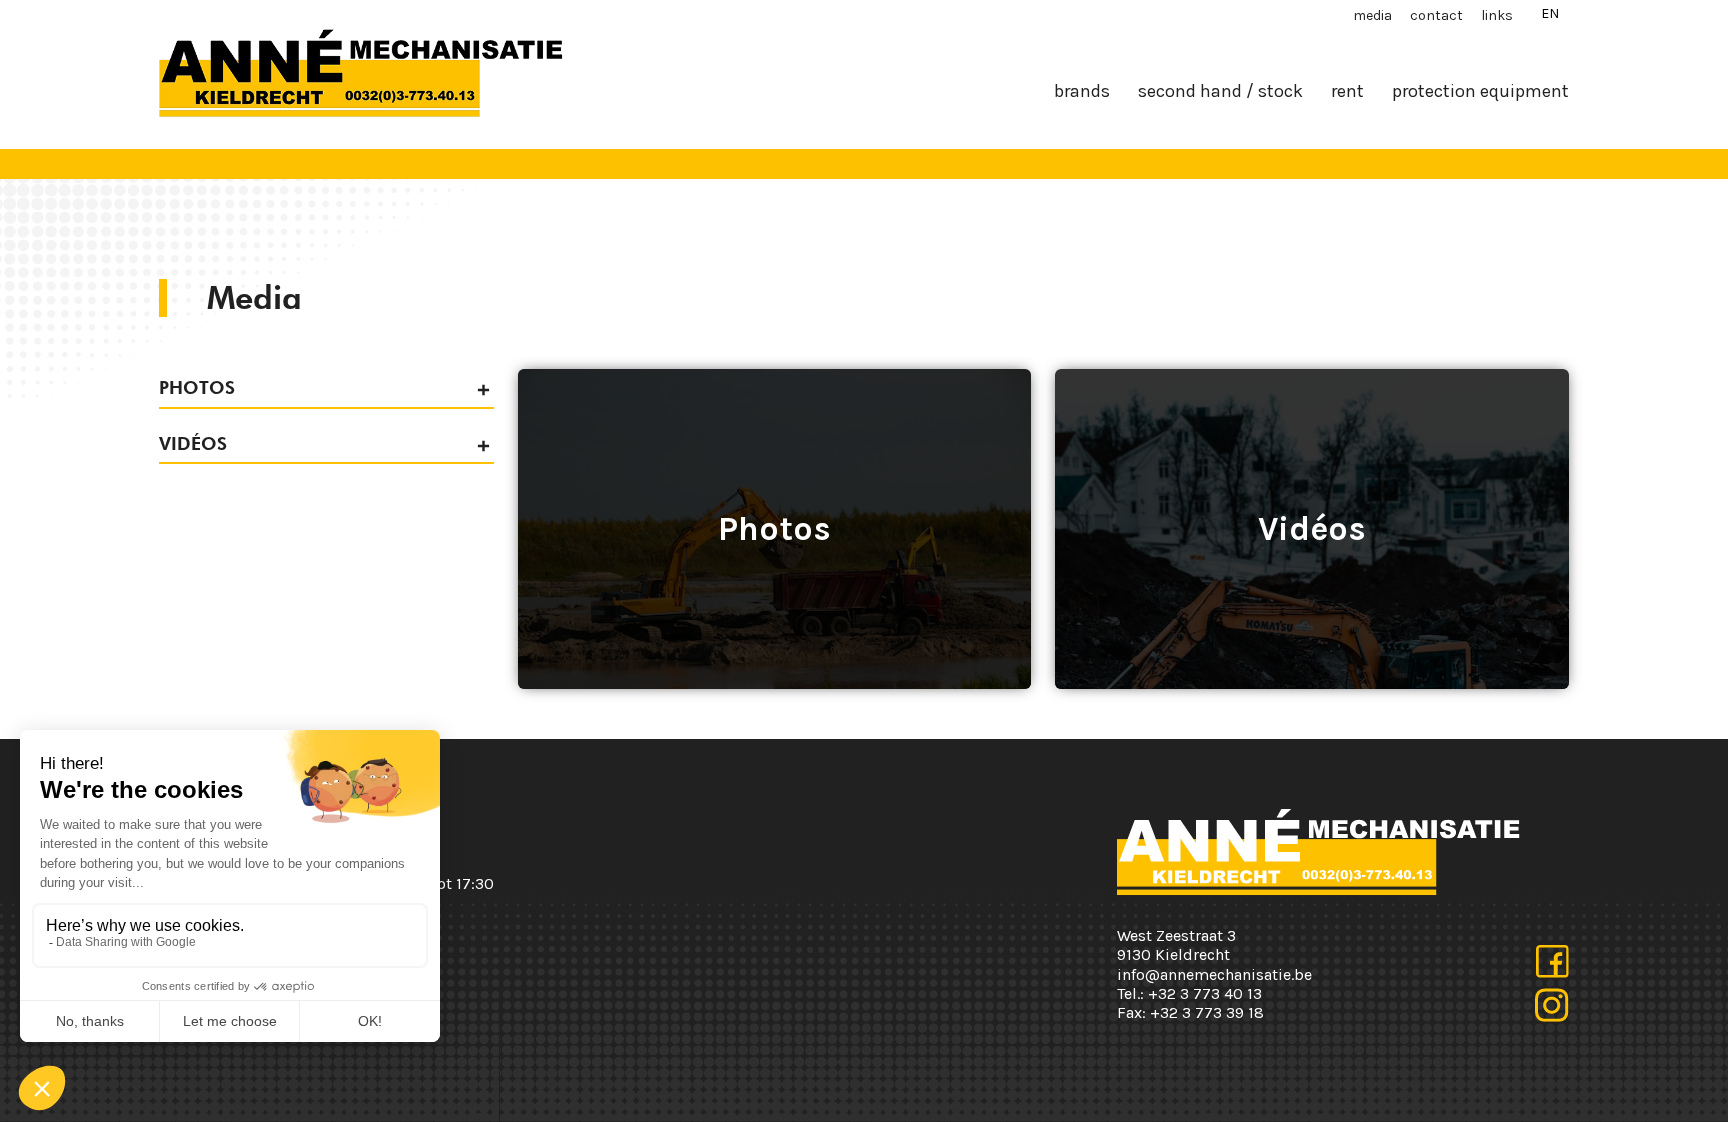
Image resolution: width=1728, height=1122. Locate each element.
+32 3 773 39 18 (1207, 1012)
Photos (197, 387)
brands (1082, 91)
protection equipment (1480, 91)
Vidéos (193, 443)
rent (1347, 91)
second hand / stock (1220, 91)
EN (1550, 13)
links (1497, 15)
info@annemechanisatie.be (1214, 974)
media (1372, 15)
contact (1436, 15)
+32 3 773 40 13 (1205, 993)
